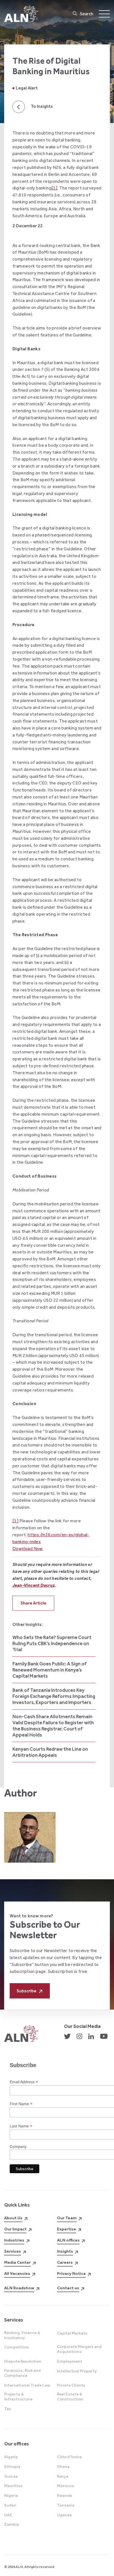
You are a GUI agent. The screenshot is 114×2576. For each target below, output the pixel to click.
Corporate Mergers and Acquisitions (79, 2349)
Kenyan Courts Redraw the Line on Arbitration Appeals (50, 1752)
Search (87, 14)
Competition (17, 2347)
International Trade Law (27, 2385)
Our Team (67, 2218)
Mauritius (13, 2486)
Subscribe (26, 1991)
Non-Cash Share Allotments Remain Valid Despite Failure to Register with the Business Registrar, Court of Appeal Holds (53, 1726)
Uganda (64, 2515)
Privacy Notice (71, 2273)
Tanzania (66, 2505)
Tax (8, 2409)
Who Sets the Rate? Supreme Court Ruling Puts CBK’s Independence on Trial (52, 1643)
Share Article (33, 1603)
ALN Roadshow (19, 2288)
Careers (65, 2262)
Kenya (63, 2476)
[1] (54, 188)
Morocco (65, 2486)
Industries (14, 2240)
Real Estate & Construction (70, 2397)
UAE (8, 2515)
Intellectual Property (77, 2371)
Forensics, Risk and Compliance (22, 2373)
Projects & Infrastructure (18, 2397)
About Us (13, 2218)
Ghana (63, 2467)
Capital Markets (72, 2333)
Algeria (11, 2457)
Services (13, 2251)
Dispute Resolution (23, 2361)
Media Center (17, 2262)
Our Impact (15, 2229)
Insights (65, 2251)
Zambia (11, 2524)
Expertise (67, 2229)
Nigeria (11, 2495)
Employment (70, 2361)
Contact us (68, 2288)
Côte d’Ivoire (69, 2457)
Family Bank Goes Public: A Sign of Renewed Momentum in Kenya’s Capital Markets (50, 1670)
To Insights (42, 106)
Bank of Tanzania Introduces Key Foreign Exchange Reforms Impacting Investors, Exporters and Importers (54, 1696)
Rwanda (64, 2495)
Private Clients (71, 2385)
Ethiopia (12, 2467)
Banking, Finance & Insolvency (22, 2335)
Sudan (10, 2505)
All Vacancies (17, 2273)
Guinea (11, 2476)
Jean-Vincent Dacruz (34, 1585)
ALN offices (68, 2240)
